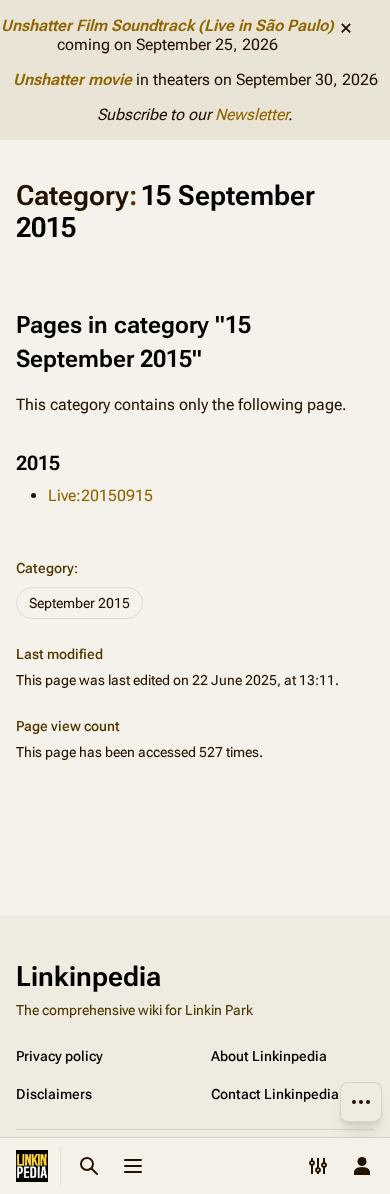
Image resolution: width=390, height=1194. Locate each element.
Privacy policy (59, 1056)
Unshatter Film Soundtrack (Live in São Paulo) (167, 25)
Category (45, 568)
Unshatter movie (72, 79)
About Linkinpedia (269, 1056)
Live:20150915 (100, 495)
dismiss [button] (346, 28)
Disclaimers (54, 1094)
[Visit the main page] (32, 1166)
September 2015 (79, 603)
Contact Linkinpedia (275, 1094)
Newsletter (251, 114)
